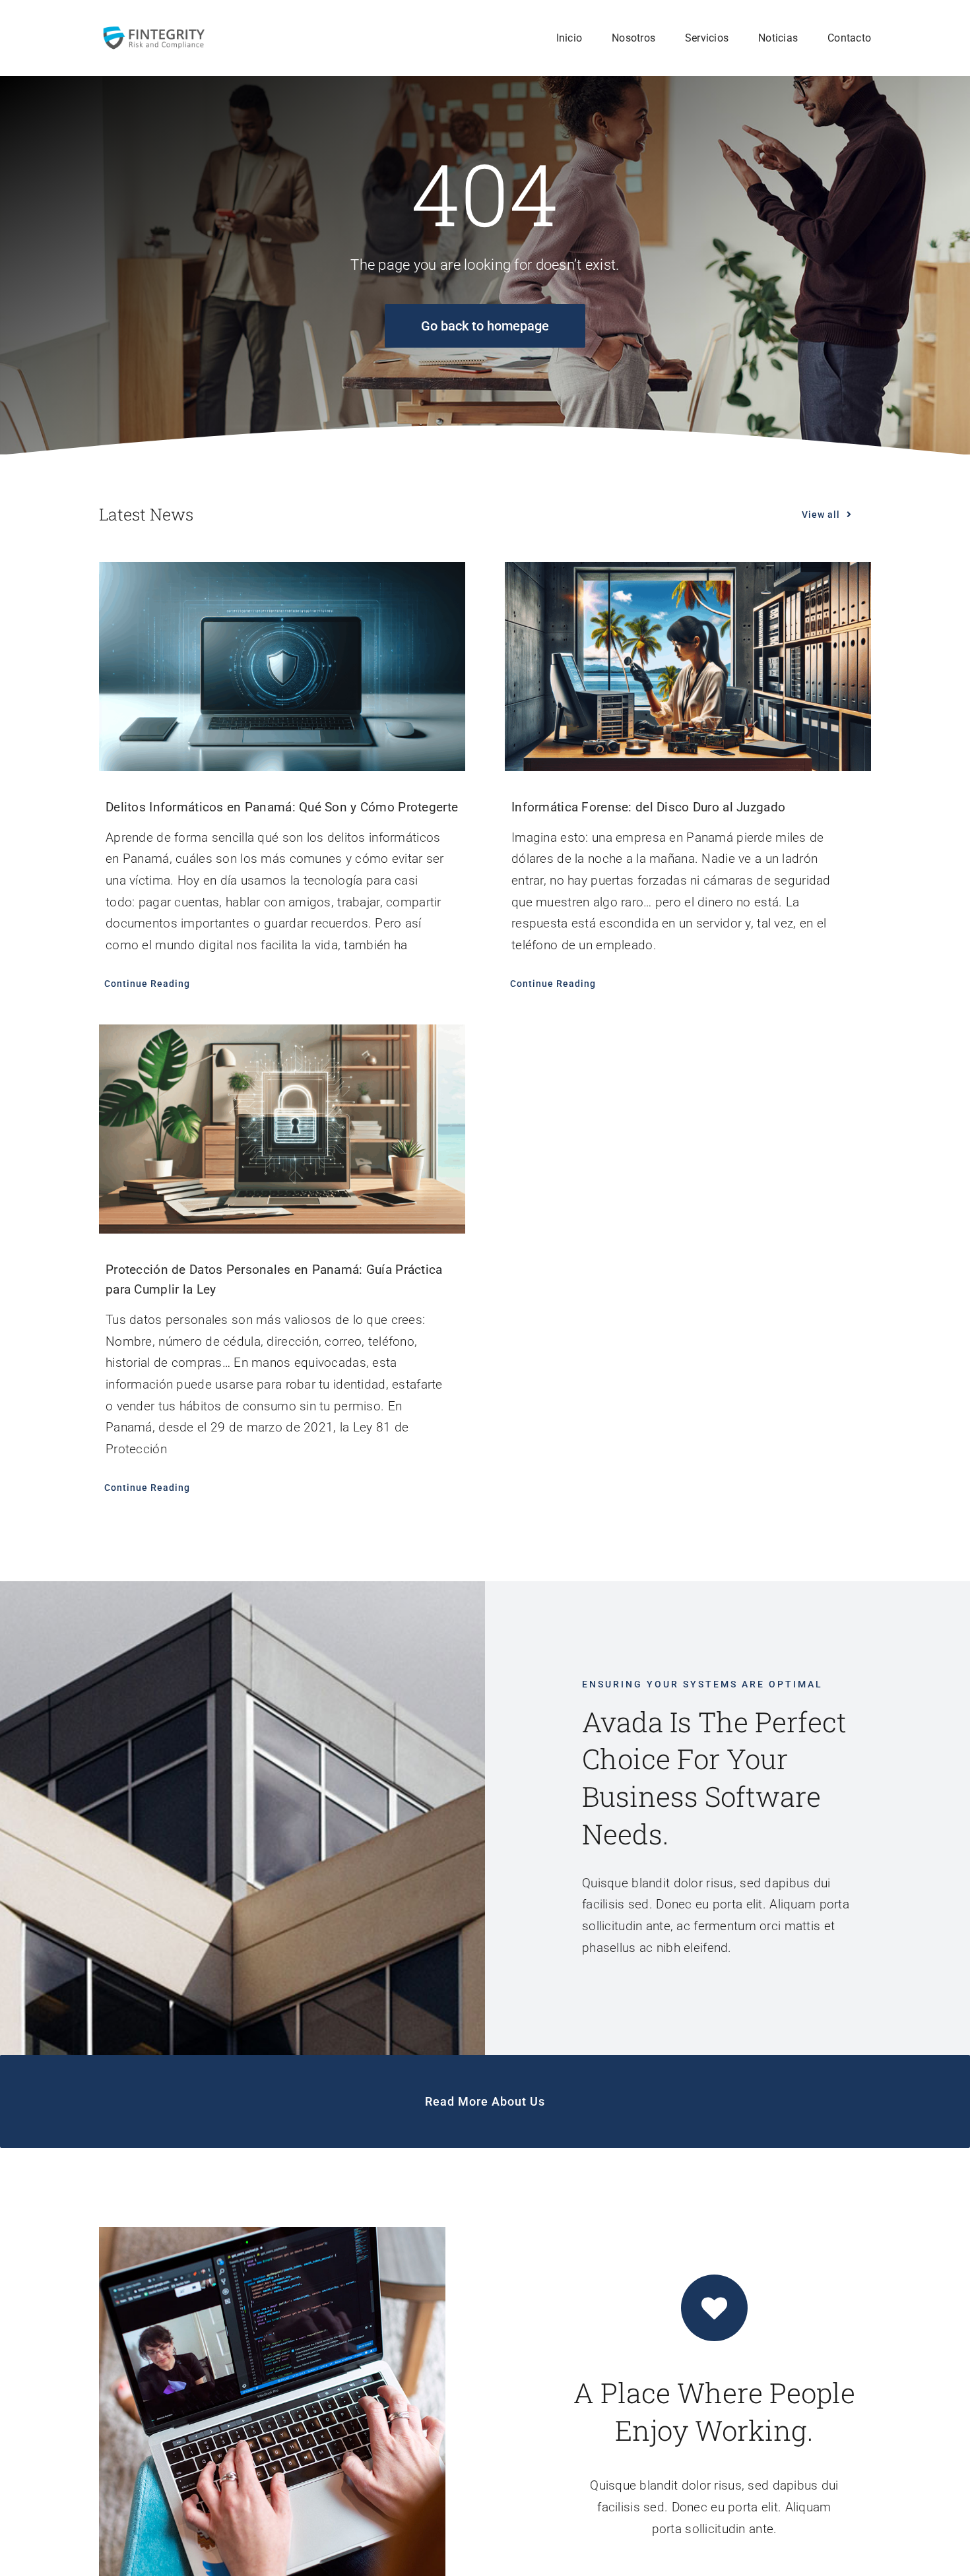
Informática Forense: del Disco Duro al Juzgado (648, 807)
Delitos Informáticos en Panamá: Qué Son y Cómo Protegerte (282, 807)
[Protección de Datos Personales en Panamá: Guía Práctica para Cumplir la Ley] (282, 1129)
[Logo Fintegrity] (153, 31)
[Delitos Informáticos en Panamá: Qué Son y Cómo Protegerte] (282, 667)
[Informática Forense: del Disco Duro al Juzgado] (688, 667)
